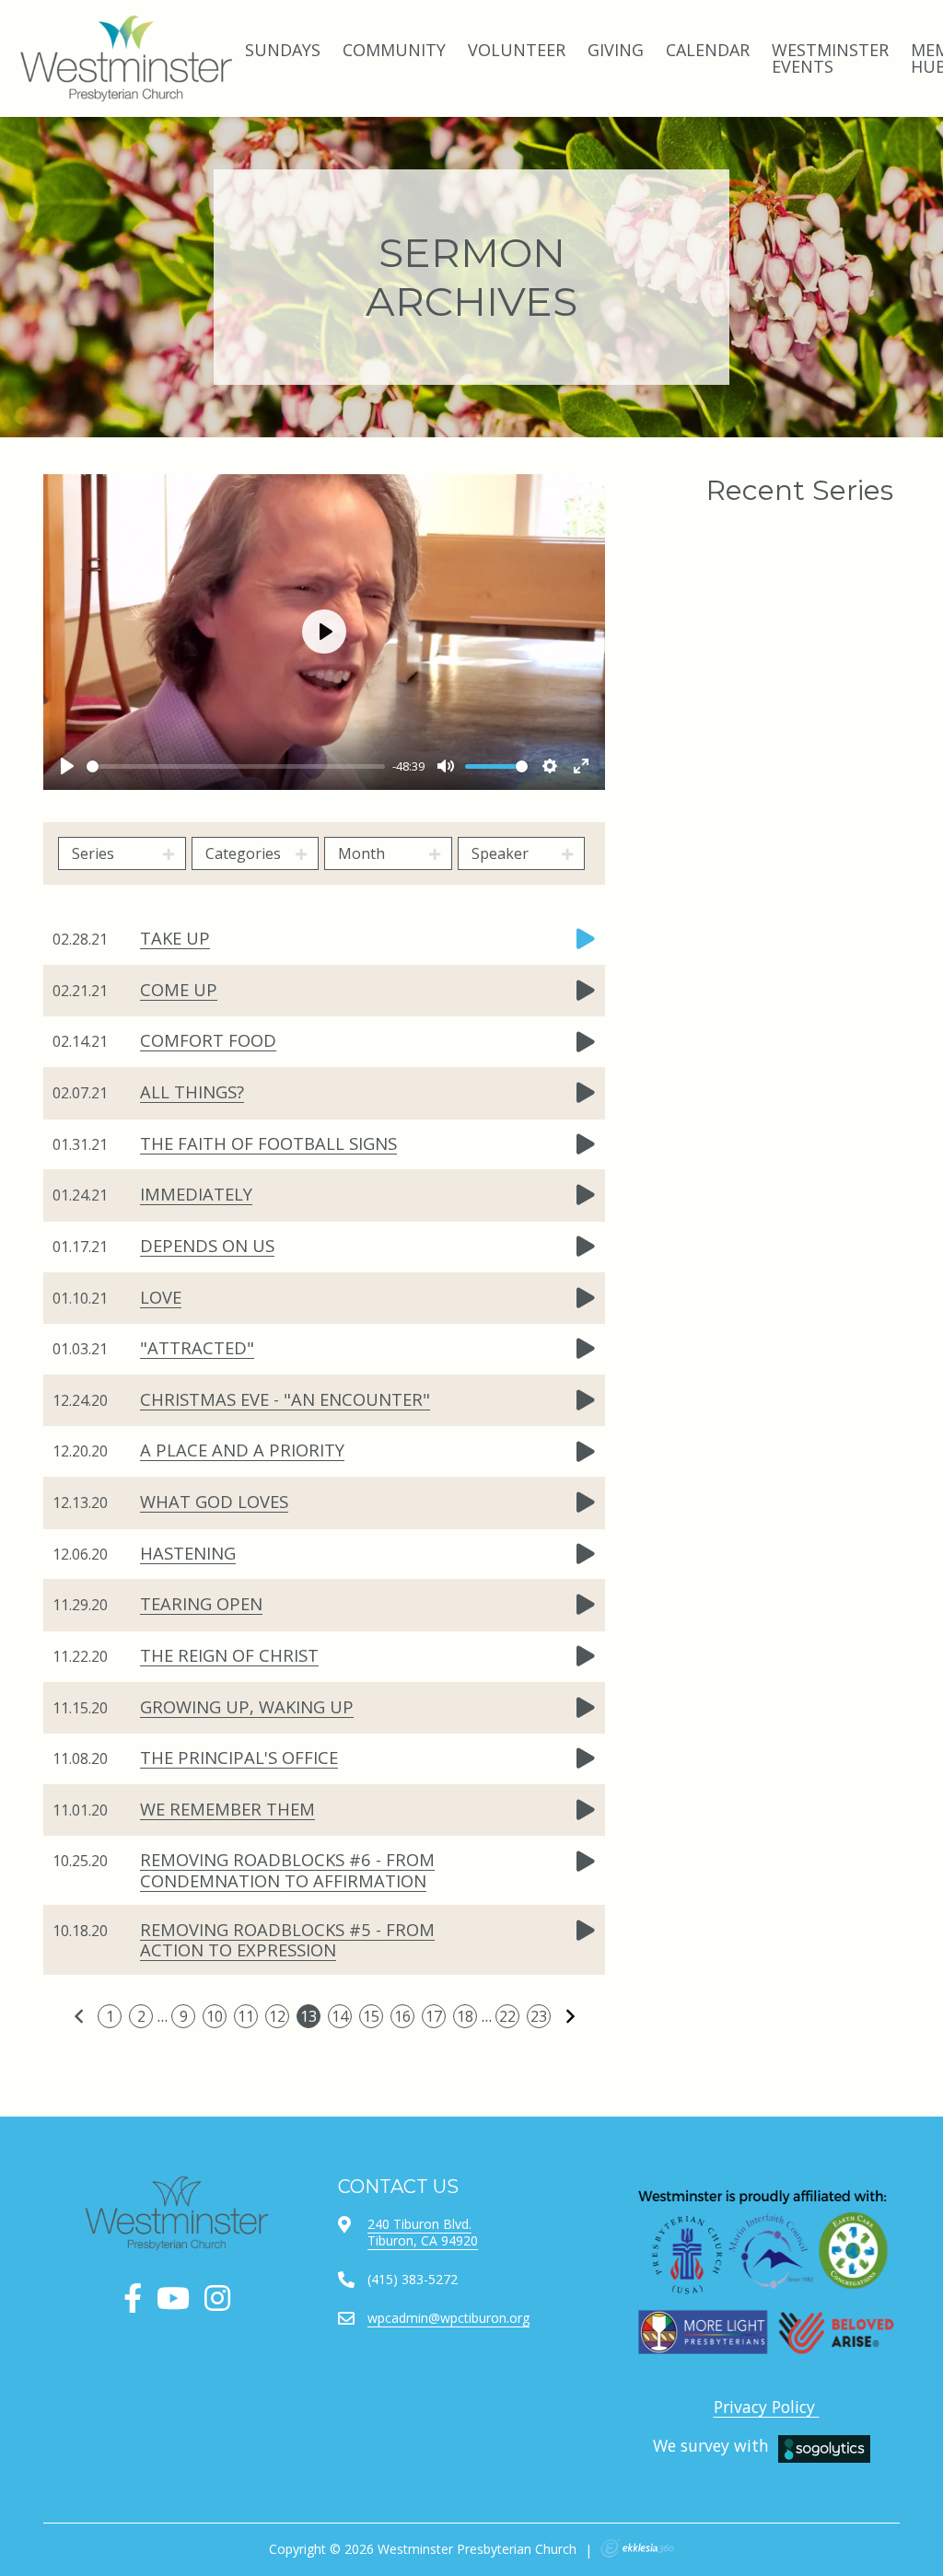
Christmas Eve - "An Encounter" (285, 1399)
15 (371, 2016)
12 (277, 2016)
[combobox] (122, 853)
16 (402, 2016)
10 (215, 2016)
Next (570, 2016)
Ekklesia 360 (637, 2548)
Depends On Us (207, 1245)
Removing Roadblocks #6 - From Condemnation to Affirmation (287, 1869)
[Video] (586, 940)
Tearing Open (201, 1603)
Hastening (188, 1553)
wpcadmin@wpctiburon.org (448, 2318)
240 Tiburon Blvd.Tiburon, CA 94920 (423, 2232)
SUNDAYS (283, 50)
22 (507, 2016)
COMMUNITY (394, 50)
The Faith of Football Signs (268, 1143)
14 (340, 2016)
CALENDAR (708, 50)
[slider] (236, 766)
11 (246, 2016)
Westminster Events (830, 58)
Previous (78, 2016)
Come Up (179, 989)
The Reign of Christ (229, 1655)
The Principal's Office (239, 1757)
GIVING (616, 50)
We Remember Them (227, 1809)
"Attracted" (197, 1347)
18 (465, 2016)
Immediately (196, 1194)
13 (309, 2016)
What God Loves (214, 1501)
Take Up (175, 938)
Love (161, 1297)
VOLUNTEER (517, 50)
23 (539, 2016)
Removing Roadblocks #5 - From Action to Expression (287, 1939)
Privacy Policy (767, 2407)
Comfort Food (208, 1040)
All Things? (192, 1091)
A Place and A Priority (242, 1450)
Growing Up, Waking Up (247, 1706)
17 (434, 2016)
